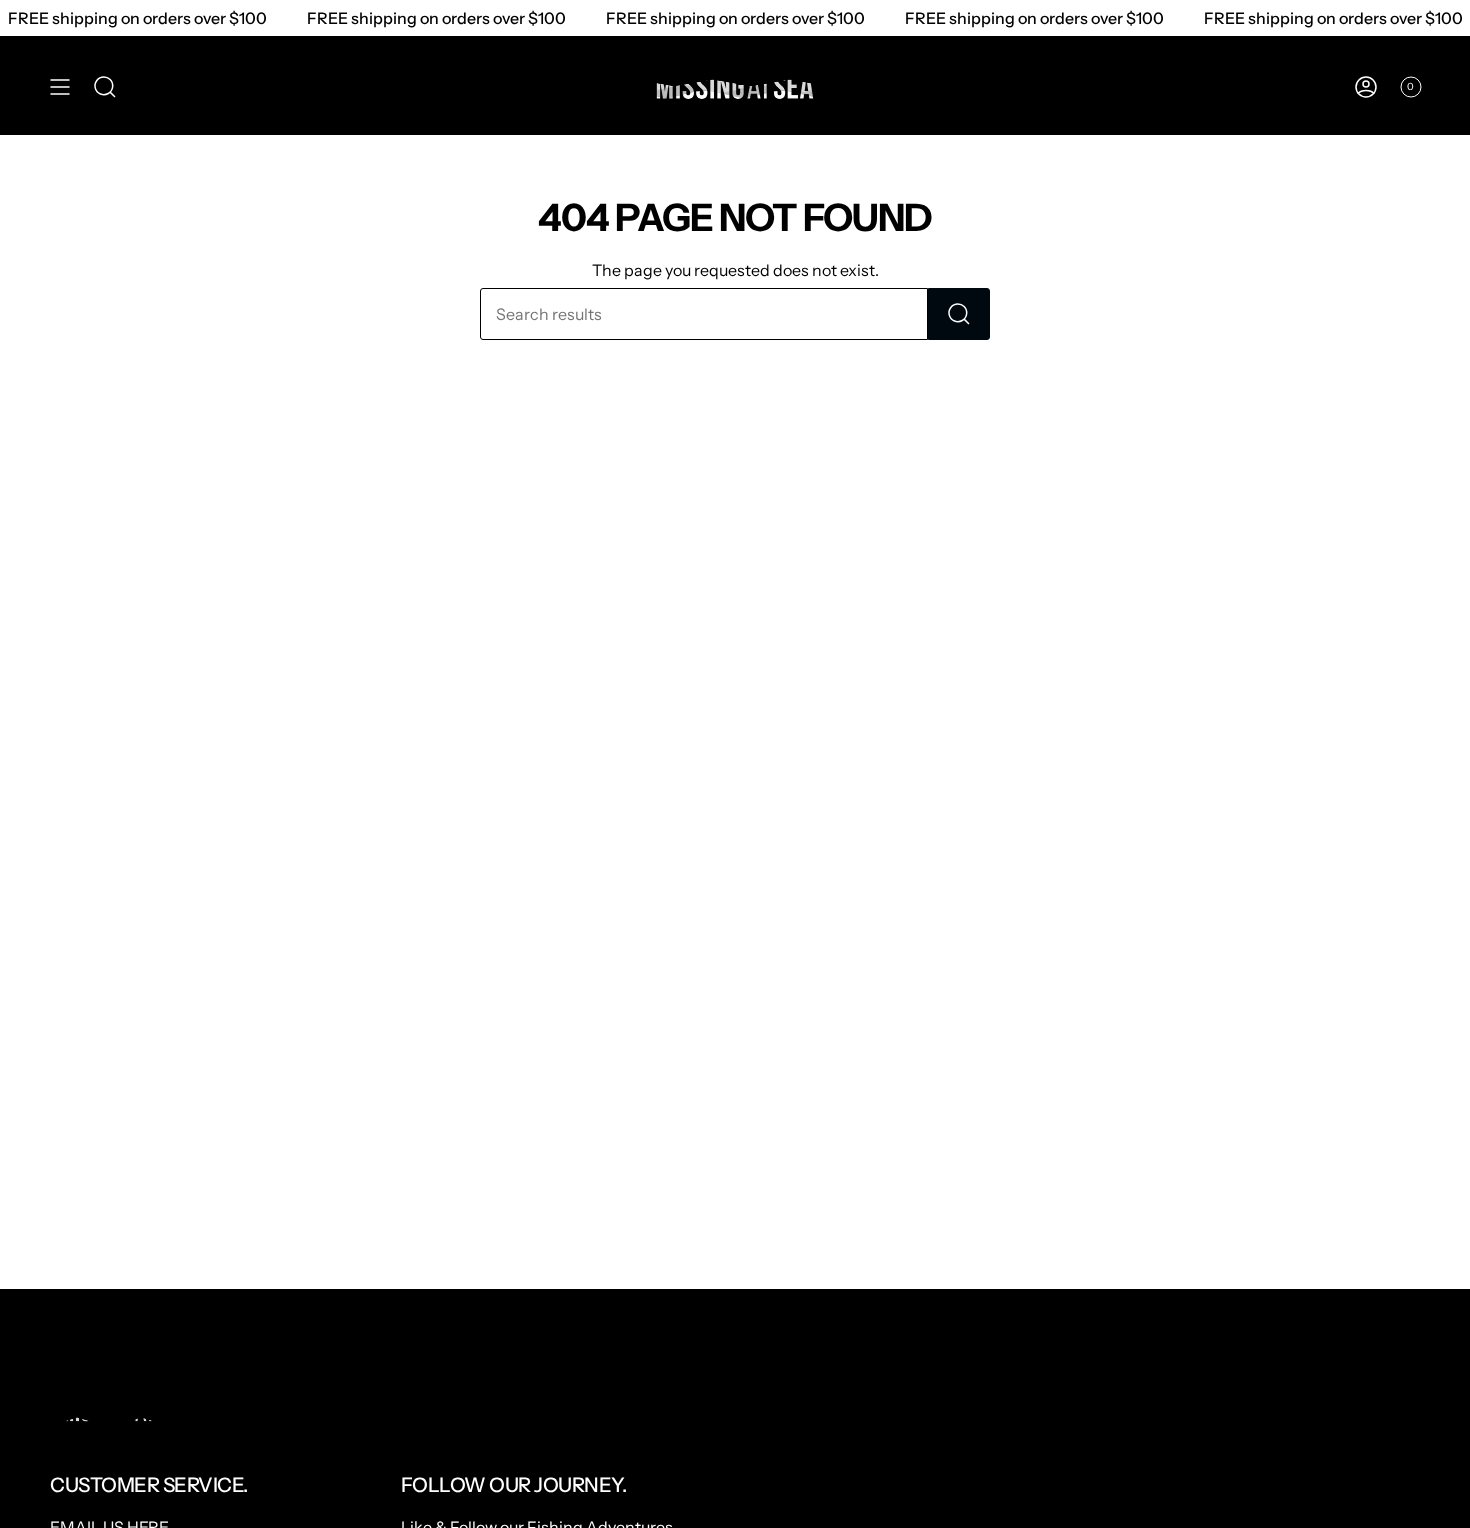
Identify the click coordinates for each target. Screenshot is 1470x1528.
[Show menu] (60, 87)
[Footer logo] (125, 1411)
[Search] (959, 314)
